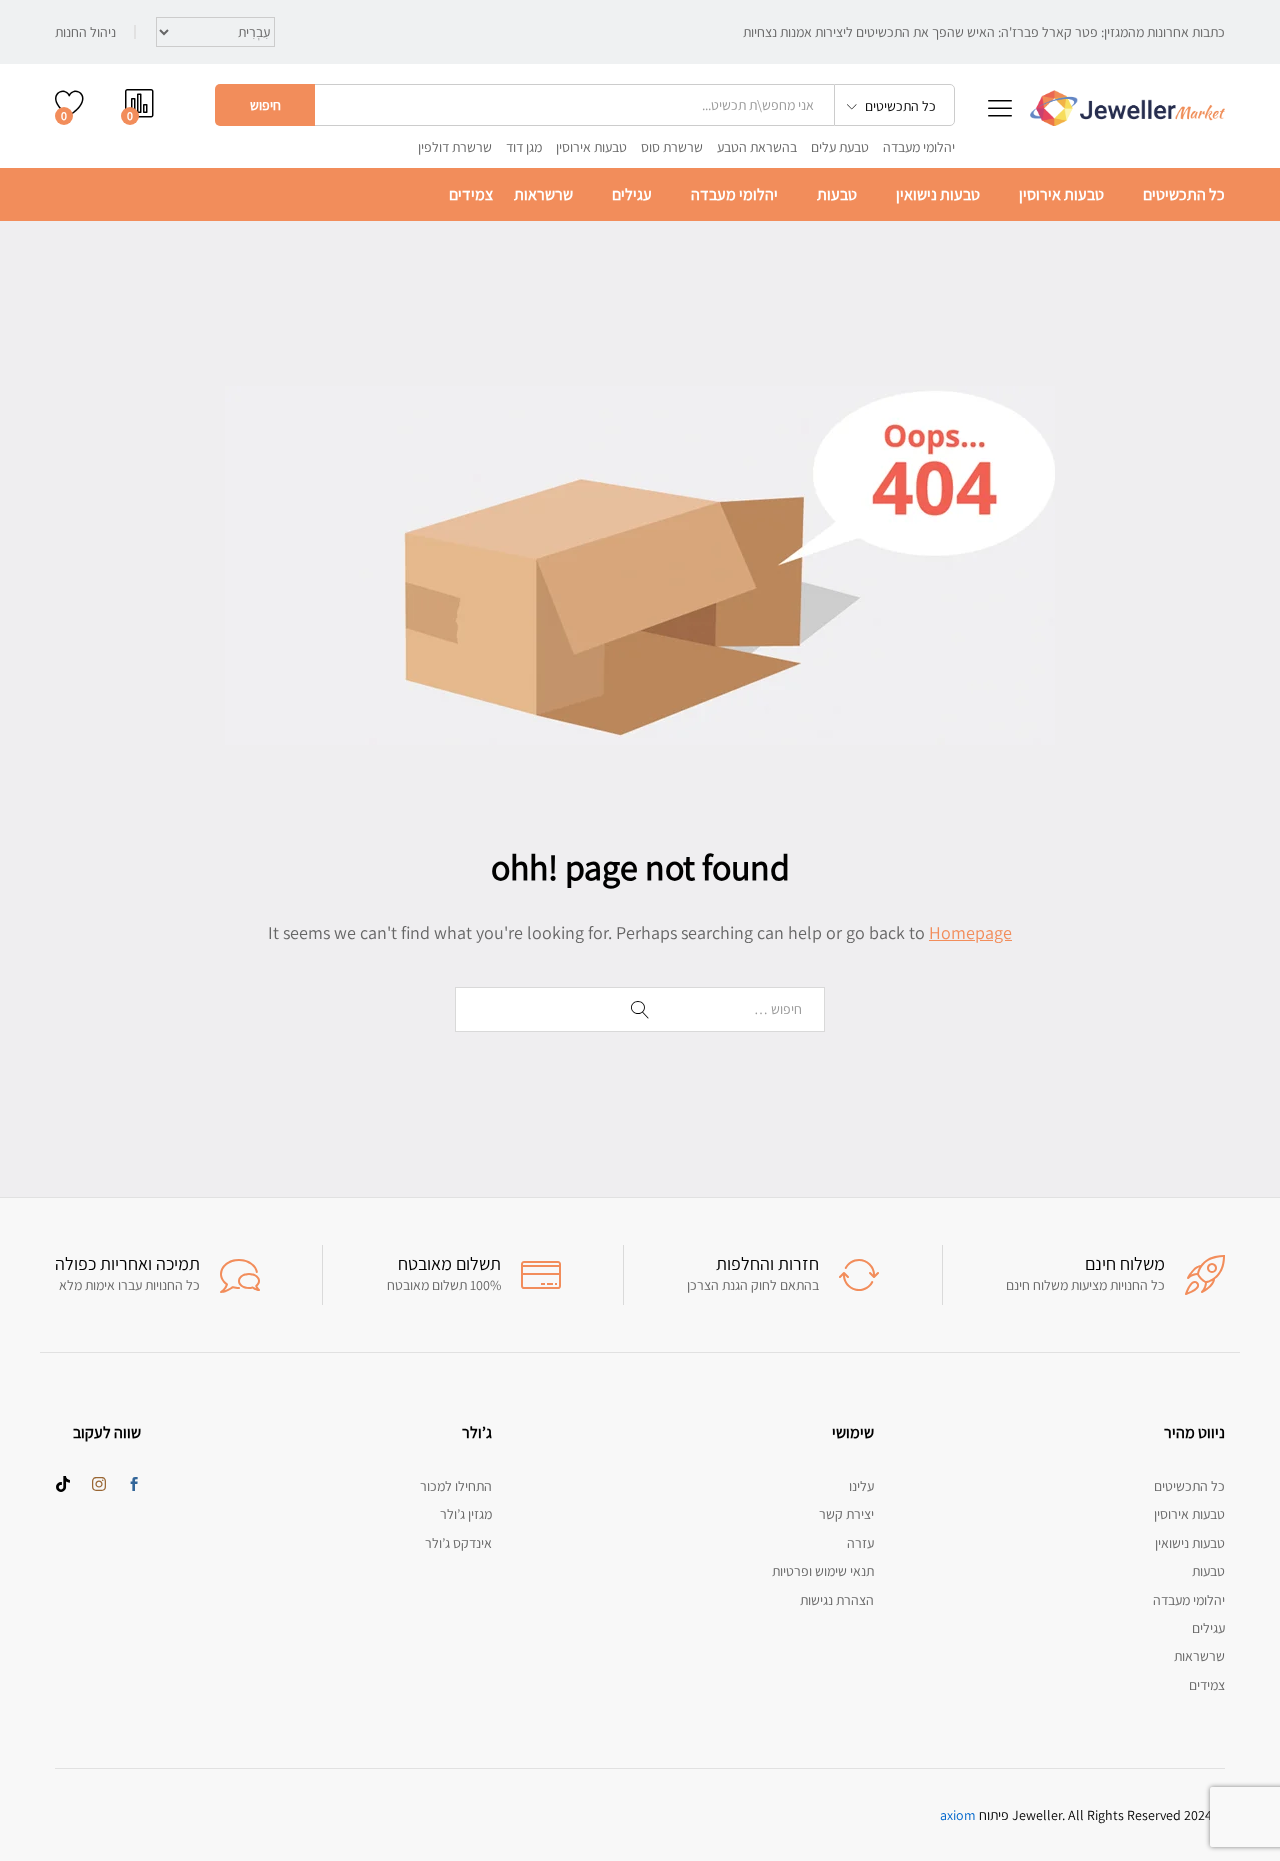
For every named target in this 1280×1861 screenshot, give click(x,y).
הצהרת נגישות (837, 1600)
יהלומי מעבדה (919, 147)
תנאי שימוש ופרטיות (823, 1571)
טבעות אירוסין (591, 147)
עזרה (860, 1543)
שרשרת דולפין (455, 147)
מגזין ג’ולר (466, 1514)
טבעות (837, 195)
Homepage (970, 932)
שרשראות (543, 195)
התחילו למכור (456, 1486)
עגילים (632, 195)
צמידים (471, 195)
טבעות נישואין (938, 195)
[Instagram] (99, 1485)
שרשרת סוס (672, 147)
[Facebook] (134, 1485)
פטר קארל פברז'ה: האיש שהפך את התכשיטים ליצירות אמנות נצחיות (920, 32)
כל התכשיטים (1184, 195)
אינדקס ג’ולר (458, 1543)
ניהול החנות (85, 32)
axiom (958, 1815)
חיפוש (265, 105)
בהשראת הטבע (757, 147)
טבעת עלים (840, 147)
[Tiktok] (63, 1485)
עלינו (861, 1486)
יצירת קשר (846, 1514)
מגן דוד (524, 147)
